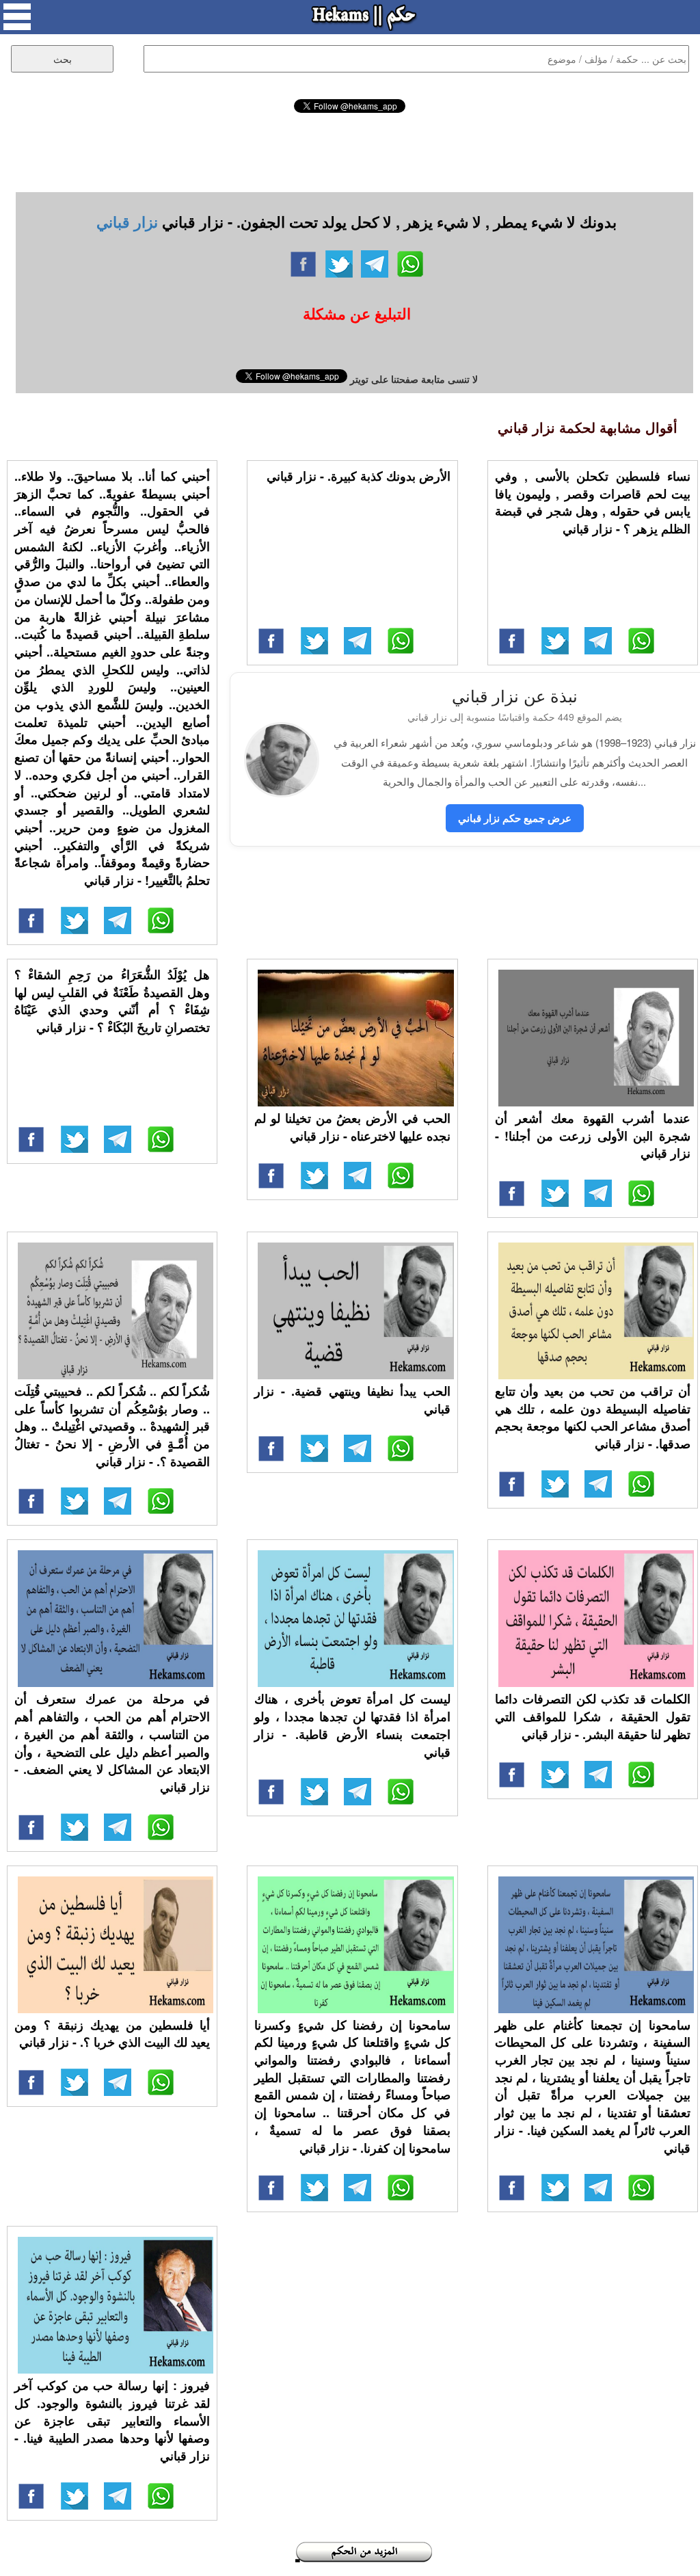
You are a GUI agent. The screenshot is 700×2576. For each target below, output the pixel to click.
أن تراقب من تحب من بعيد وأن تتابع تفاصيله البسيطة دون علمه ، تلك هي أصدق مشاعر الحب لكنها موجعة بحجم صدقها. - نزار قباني (593, 1417)
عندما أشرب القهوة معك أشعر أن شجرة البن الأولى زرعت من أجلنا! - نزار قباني (593, 1136)
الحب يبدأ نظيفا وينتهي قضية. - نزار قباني (352, 1400)
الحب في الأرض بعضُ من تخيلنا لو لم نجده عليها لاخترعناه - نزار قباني (352, 1127)
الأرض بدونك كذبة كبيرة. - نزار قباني (359, 476)
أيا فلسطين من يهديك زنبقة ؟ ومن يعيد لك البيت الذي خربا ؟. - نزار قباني (112, 2034)
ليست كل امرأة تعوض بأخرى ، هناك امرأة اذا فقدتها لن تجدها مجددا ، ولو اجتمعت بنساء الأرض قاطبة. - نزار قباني (352, 1725)
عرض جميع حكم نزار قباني (515, 818)
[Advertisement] (350, 150)
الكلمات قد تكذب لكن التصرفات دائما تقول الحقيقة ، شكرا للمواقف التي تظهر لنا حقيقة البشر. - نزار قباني (593, 1716)
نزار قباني (127, 222)
